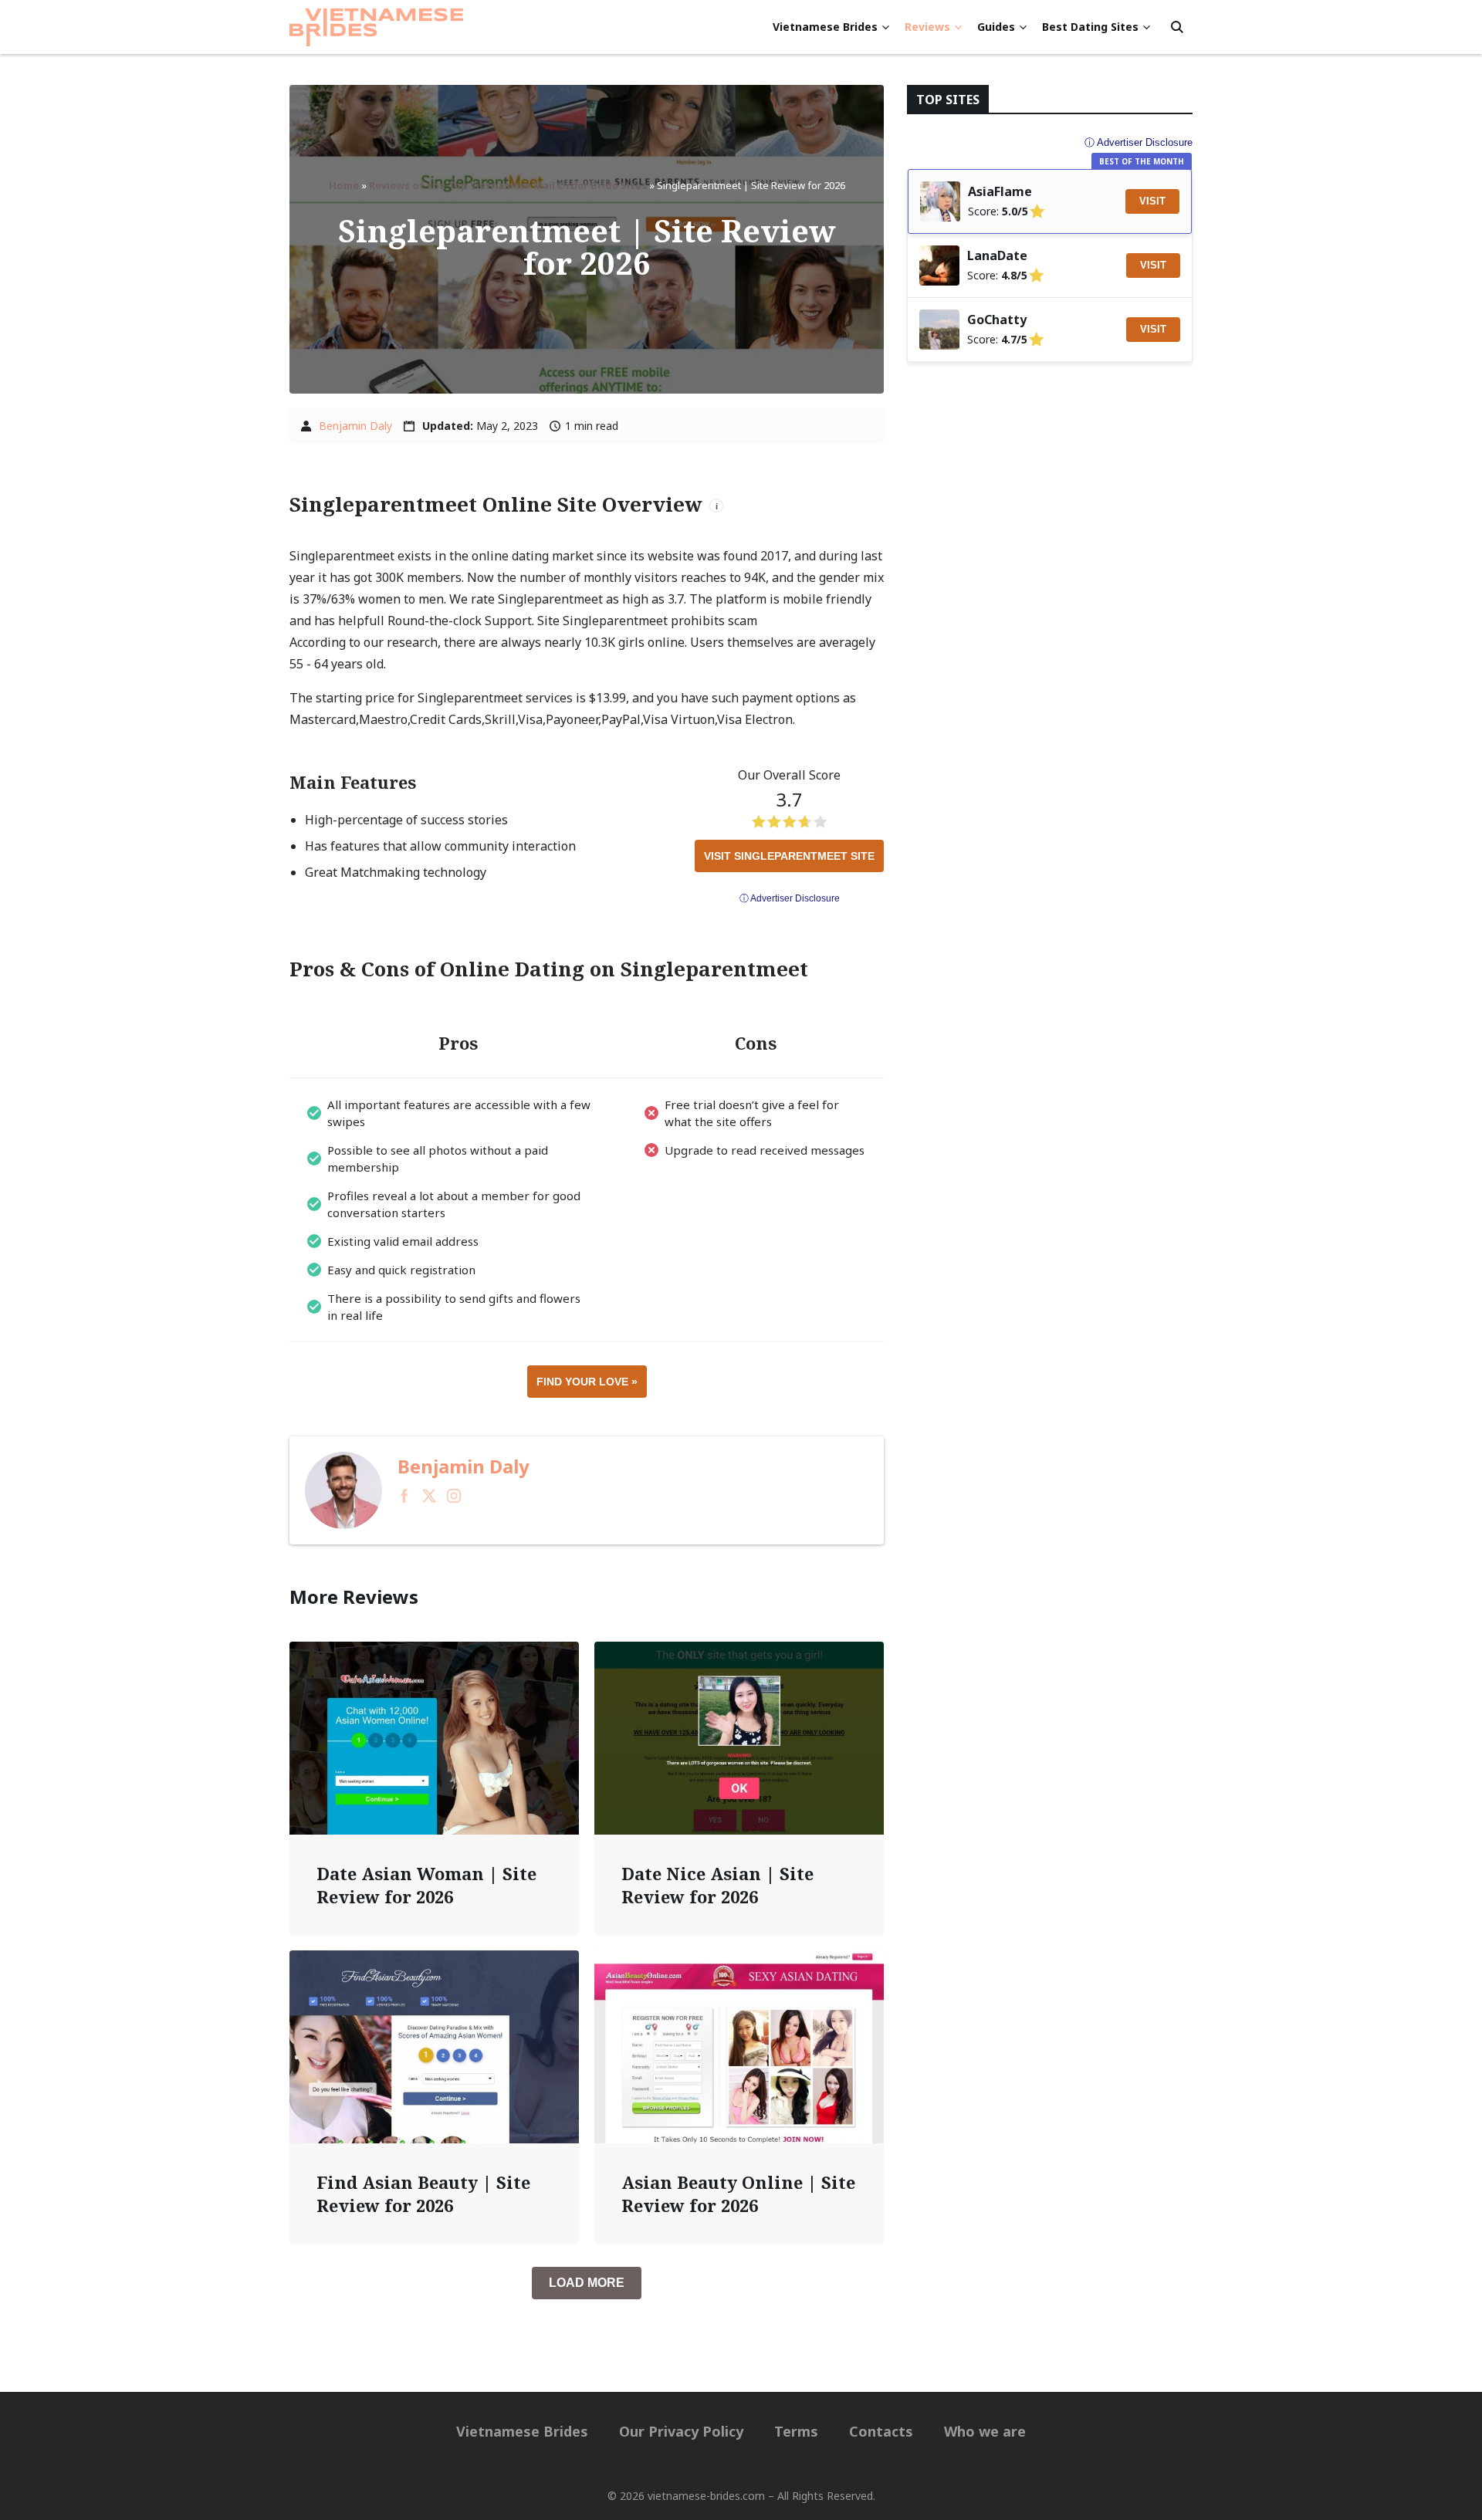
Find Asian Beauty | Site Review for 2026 (423, 2194)
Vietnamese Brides (825, 27)
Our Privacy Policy (681, 2431)
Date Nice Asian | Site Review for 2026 (717, 1885)
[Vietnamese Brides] (376, 27)
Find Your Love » (587, 1382)
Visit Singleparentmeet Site (789, 856)
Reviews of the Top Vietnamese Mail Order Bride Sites (508, 185)
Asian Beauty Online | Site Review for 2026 (738, 2194)
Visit (1152, 201)
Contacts (881, 2431)
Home (344, 185)
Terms (796, 2431)
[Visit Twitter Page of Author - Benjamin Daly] (429, 1498)
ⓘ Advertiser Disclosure (790, 898)
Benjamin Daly (355, 426)
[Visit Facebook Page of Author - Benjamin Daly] (404, 1498)
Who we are (985, 2431)
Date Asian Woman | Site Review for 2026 (426, 1885)
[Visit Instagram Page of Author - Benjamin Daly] (454, 1498)
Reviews (927, 27)
